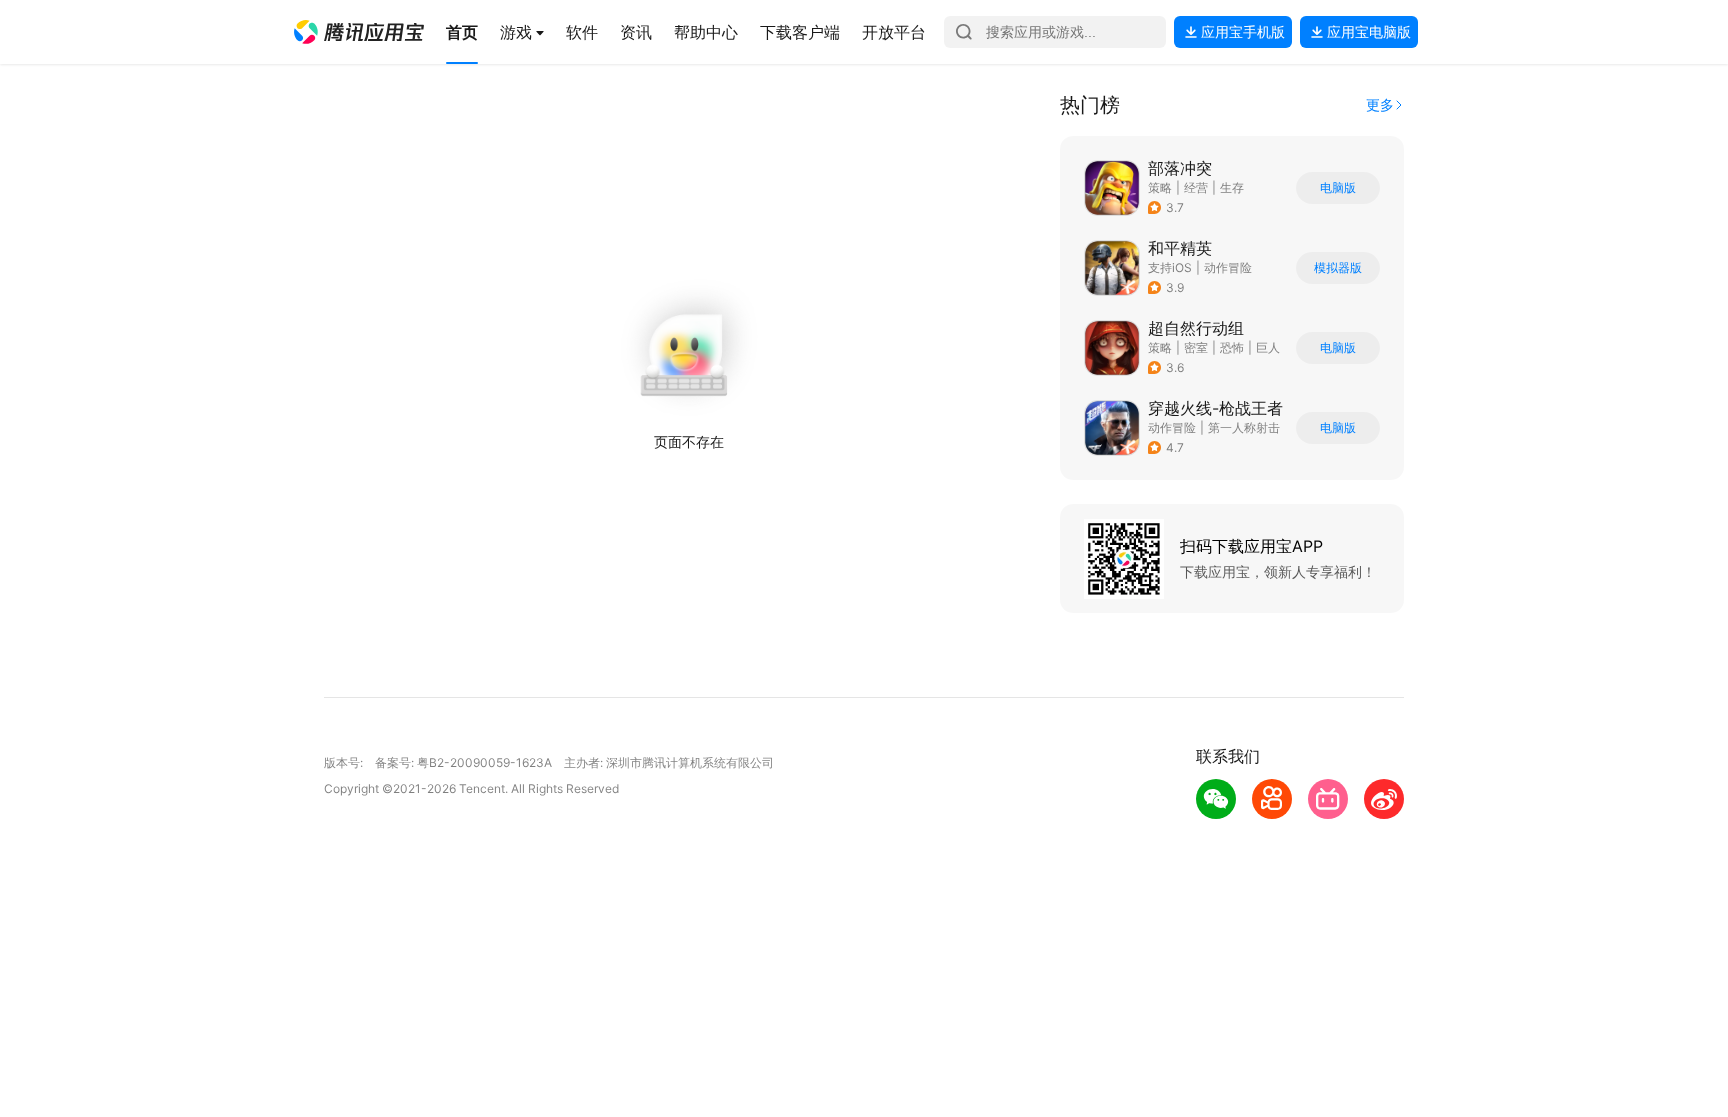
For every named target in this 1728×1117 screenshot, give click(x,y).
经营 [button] (1196, 187)
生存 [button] (1232, 187)
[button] (359, 32)
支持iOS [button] (1170, 267)
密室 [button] (1196, 347)
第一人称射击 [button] (1244, 427)
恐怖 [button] (1232, 347)
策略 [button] (1160, 187)
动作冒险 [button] (1228, 267)
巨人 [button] (1268, 347)
